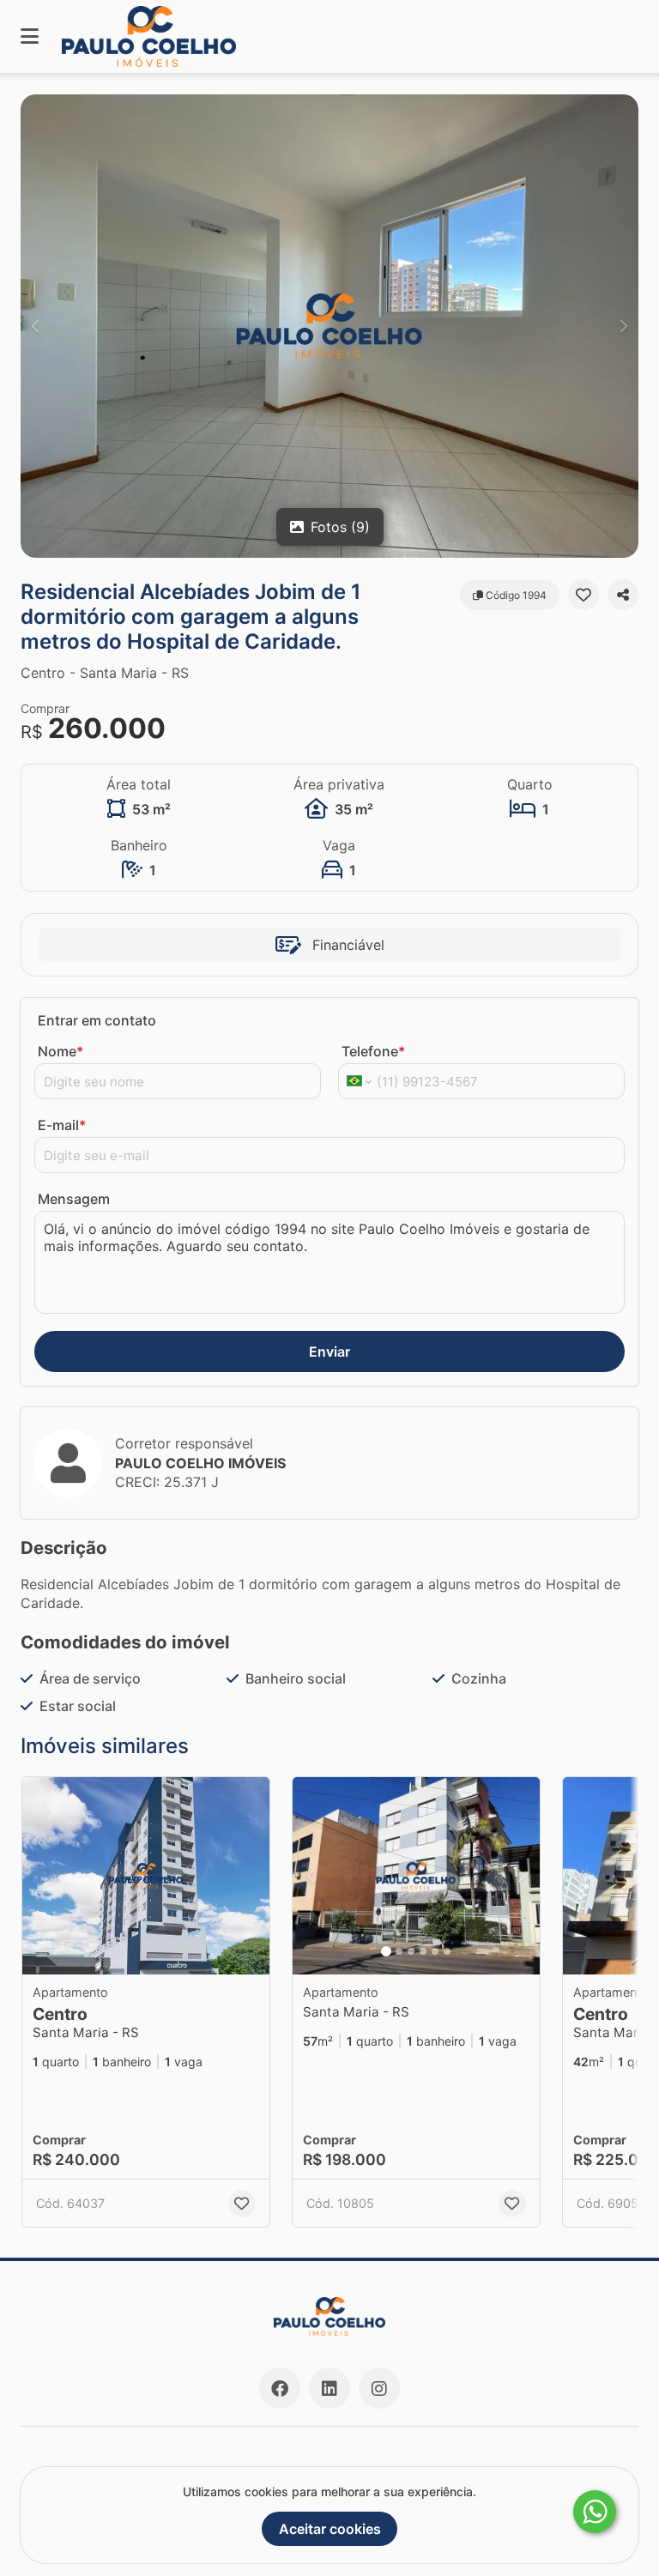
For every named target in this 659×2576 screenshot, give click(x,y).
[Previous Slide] (35, 326)
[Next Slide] (624, 326)
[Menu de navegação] (30, 36)
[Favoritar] (583, 595)
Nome (60, 1051)
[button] (329, 326)
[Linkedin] (329, 2388)
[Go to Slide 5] (435, 1951)
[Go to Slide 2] (399, 1951)
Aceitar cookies (330, 2529)
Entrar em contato (97, 1020)
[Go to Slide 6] (447, 1951)
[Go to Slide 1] (386, 1951)
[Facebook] (280, 2388)
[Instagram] (379, 2388)
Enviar (329, 1351)
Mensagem (74, 1199)
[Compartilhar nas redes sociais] (623, 595)
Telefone (373, 1051)
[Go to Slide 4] (423, 1951)
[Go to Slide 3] (411, 1951)
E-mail (62, 1125)
